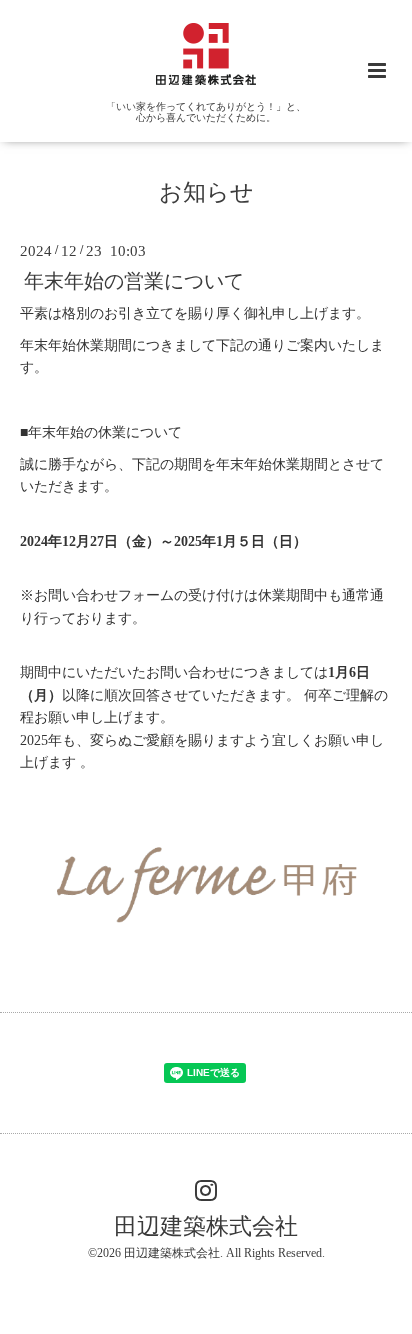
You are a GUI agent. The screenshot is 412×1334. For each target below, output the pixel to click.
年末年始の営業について (134, 280)
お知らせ (206, 192)
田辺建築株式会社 (206, 1225)
